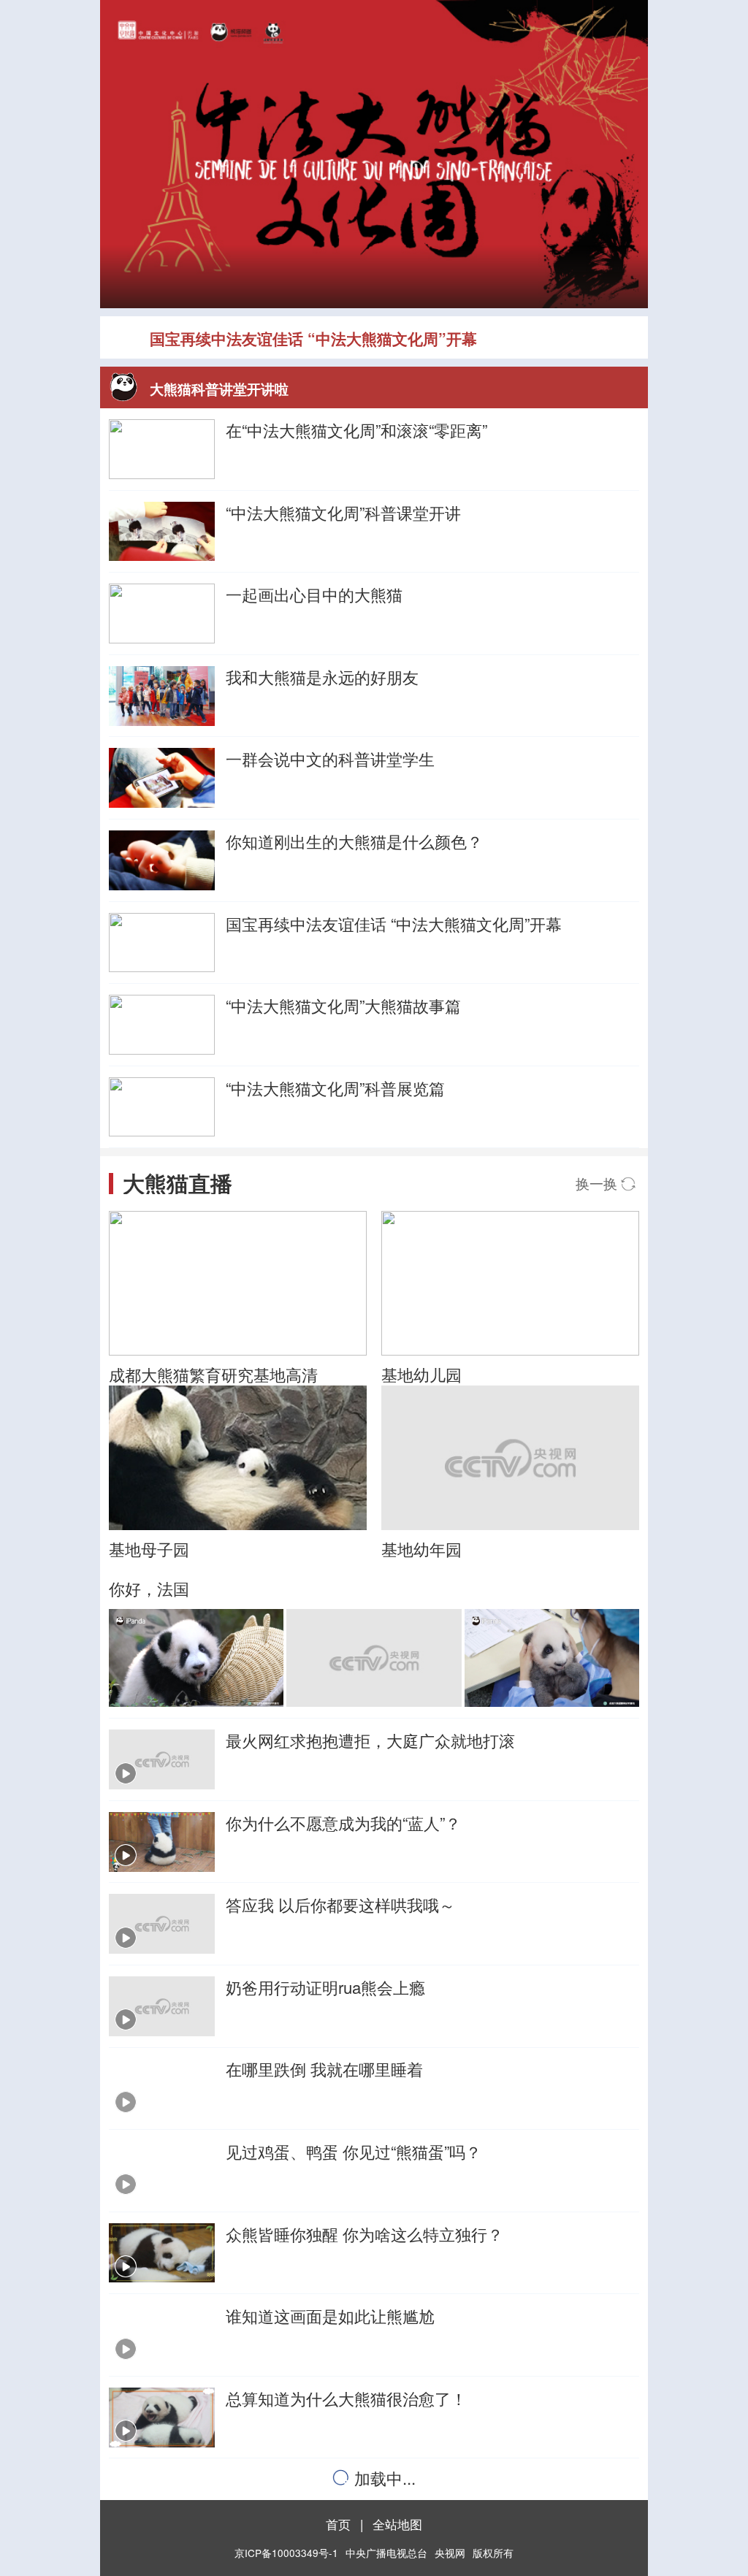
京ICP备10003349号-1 (286, 2553)
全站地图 (397, 2524)
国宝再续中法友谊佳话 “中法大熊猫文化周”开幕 (313, 338)
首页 (338, 2524)
